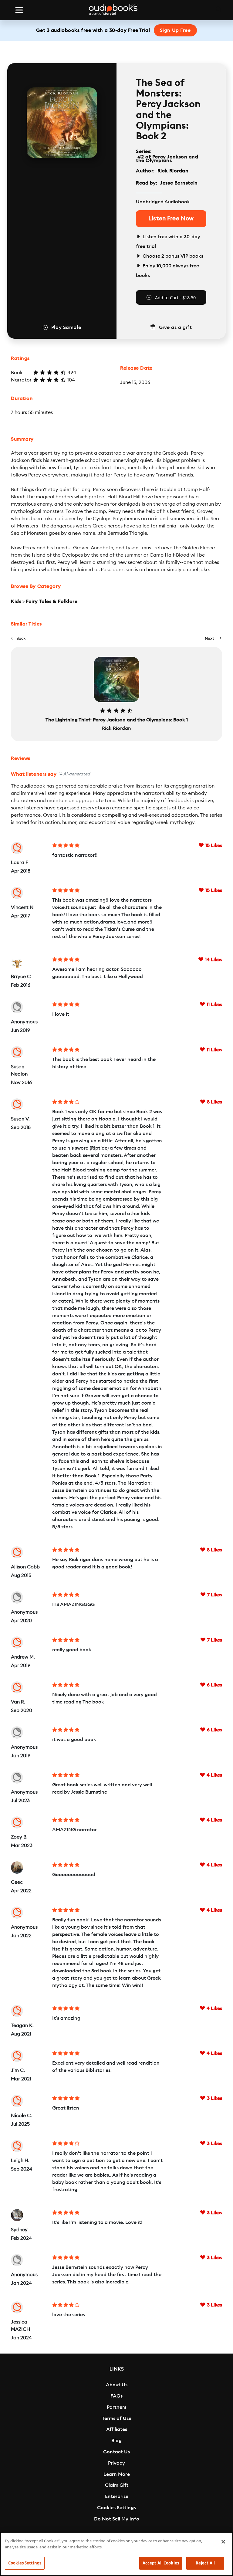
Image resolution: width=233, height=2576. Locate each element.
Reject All (205, 2563)
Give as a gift (176, 327)
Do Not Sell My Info (117, 2519)
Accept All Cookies (161, 2563)
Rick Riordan (173, 171)
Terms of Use (117, 2418)
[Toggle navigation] (19, 10)
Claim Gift (117, 2485)
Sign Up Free (175, 30)
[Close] (223, 2542)
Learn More (117, 2474)
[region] (116, 2554)
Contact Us (116, 2452)
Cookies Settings (116, 2508)
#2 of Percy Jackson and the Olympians (167, 159)
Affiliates (117, 2429)
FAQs (116, 2396)
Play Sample (66, 327)
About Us (117, 2385)
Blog (116, 2441)
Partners (116, 2407)
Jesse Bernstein (179, 183)
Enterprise (117, 2496)
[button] (18, 638)
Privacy (116, 2463)
